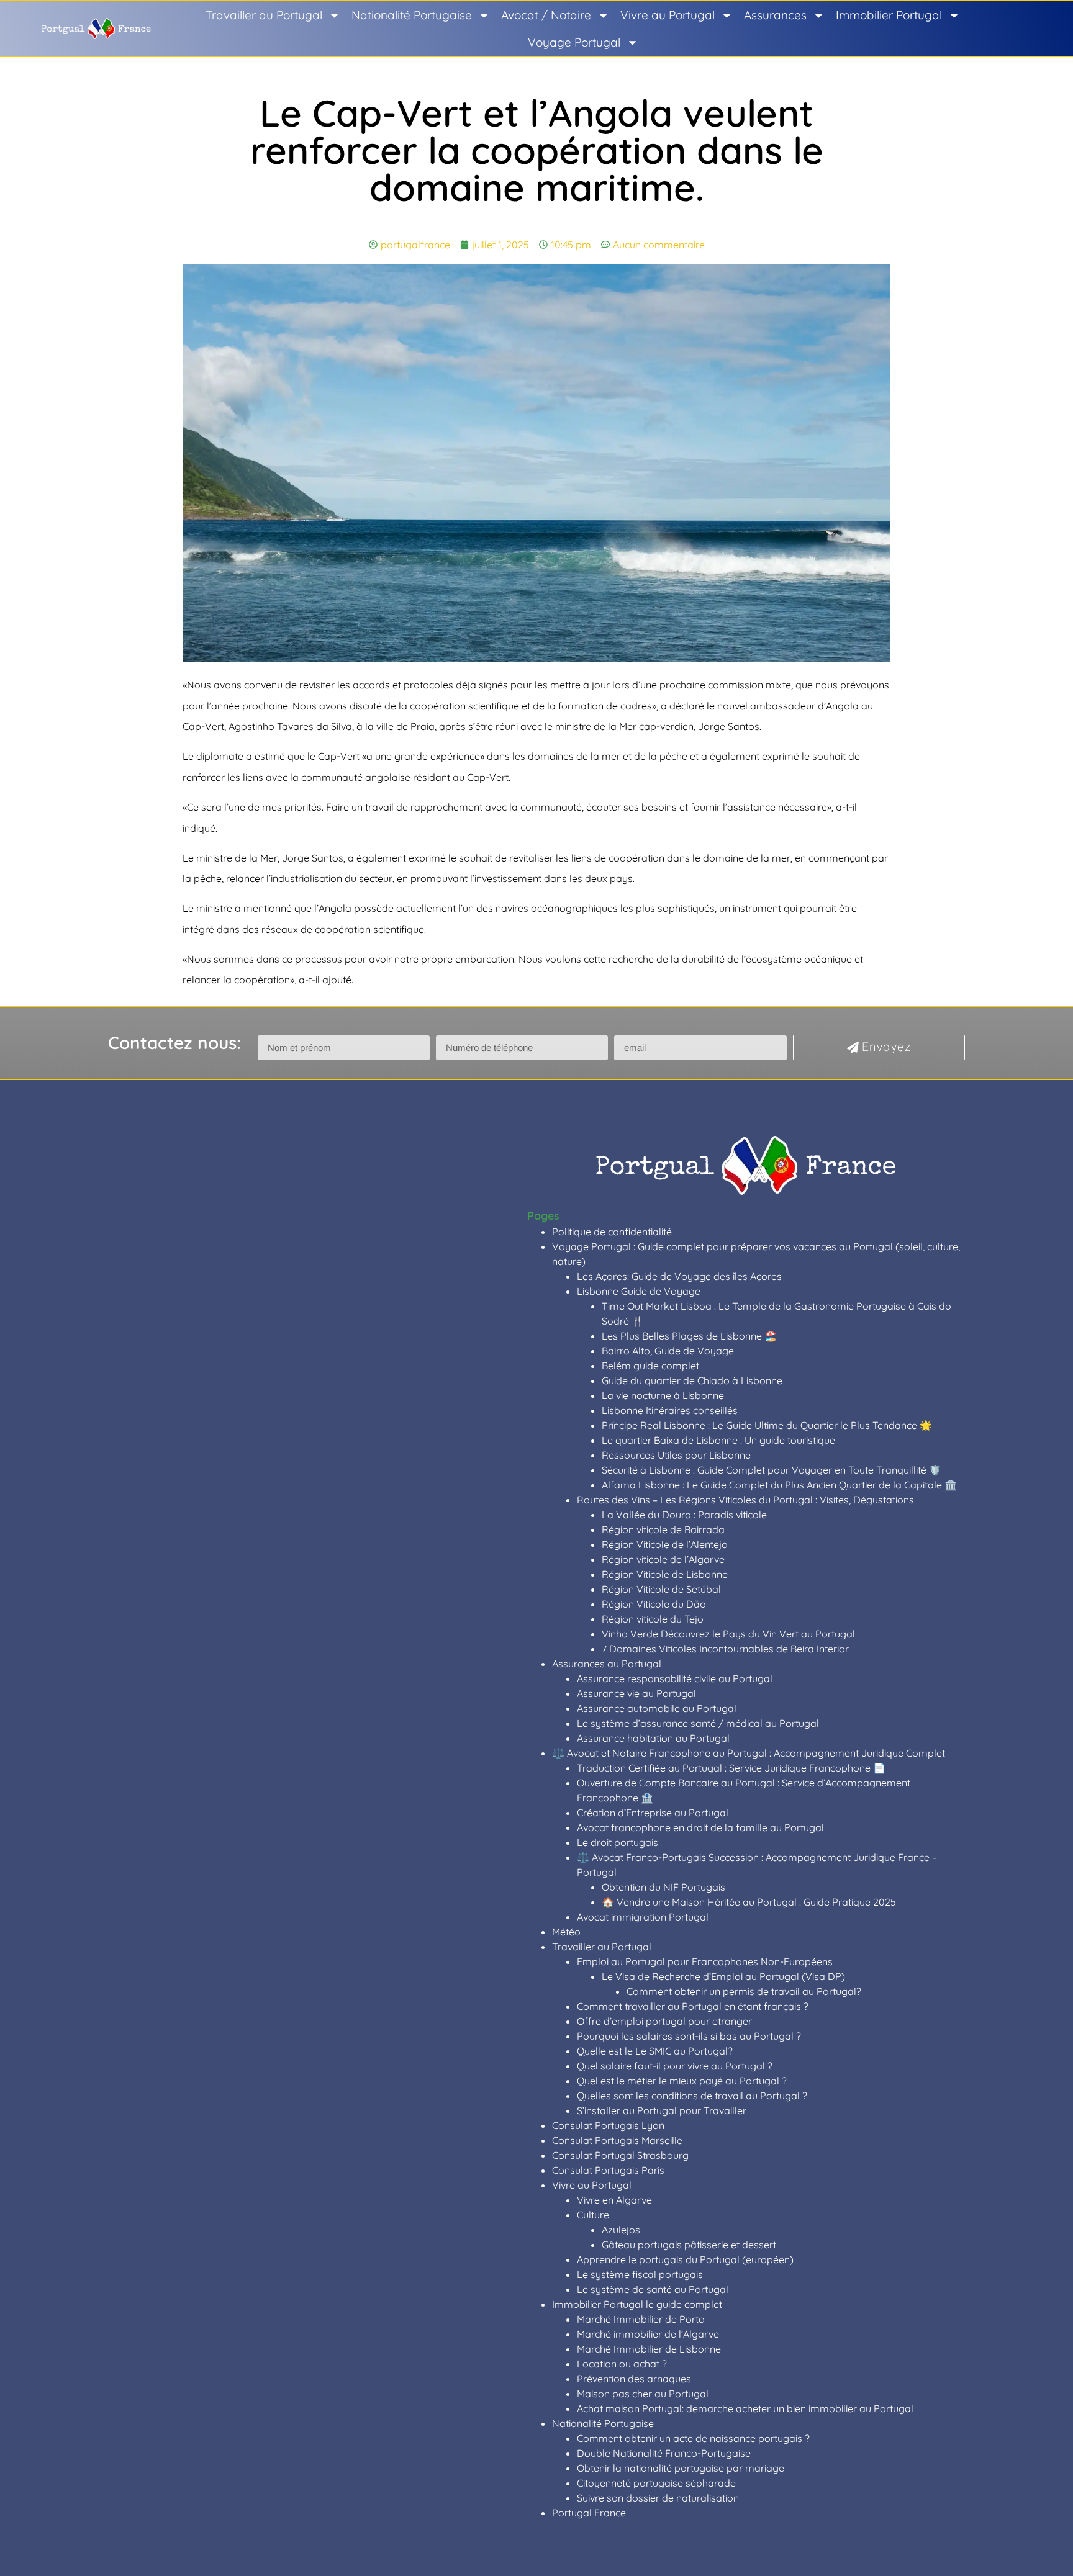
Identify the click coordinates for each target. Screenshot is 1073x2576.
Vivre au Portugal (668, 15)
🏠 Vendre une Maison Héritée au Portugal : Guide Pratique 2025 (749, 1902)
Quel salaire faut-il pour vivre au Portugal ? (675, 2066)
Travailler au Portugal (264, 15)
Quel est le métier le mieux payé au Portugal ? (682, 2081)
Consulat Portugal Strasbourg (620, 2155)
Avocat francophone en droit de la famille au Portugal (700, 1827)
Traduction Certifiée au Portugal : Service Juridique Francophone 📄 (731, 1768)
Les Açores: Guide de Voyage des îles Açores (679, 1276)
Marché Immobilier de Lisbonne (649, 2349)
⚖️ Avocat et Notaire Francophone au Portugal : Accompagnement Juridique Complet (749, 1753)
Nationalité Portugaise (412, 15)
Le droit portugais (618, 1842)
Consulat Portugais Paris (608, 2170)
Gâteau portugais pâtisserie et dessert (689, 2245)
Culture (593, 2215)
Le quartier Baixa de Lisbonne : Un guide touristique (718, 1440)
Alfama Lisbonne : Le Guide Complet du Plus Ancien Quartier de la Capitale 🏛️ (779, 1485)
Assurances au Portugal (607, 1664)
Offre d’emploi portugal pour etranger (664, 2021)
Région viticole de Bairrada (663, 1529)
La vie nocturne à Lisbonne (663, 1395)
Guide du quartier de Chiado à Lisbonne (692, 1380)
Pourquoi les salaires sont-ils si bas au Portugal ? (689, 2036)
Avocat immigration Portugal (643, 1917)
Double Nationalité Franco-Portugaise (664, 2453)
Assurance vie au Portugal (636, 1693)
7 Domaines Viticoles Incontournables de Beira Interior (725, 1649)
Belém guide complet (650, 1366)
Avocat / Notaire (546, 15)
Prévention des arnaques (634, 2379)
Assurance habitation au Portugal (653, 1738)
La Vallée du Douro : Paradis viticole (684, 1515)
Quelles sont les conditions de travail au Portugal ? (692, 2096)
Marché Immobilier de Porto (641, 2319)
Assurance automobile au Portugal (657, 1708)
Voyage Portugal (574, 42)
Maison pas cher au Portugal (643, 2394)
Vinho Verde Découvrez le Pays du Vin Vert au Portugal (728, 1634)
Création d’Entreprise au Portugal (653, 1813)
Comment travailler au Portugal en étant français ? (693, 2006)
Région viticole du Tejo (653, 1619)
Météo (566, 1932)
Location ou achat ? (622, 2364)
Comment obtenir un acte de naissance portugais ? (693, 2438)
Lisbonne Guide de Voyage (639, 1291)
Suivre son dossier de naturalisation (658, 2498)
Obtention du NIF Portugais (663, 1887)
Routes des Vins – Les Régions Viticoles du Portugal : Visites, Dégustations (745, 1500)
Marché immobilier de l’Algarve (648, 2334)
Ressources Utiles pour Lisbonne (676, 1455)
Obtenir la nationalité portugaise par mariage (681, 2468)
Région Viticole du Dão (654, 1604)
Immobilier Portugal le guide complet (637, 2304)
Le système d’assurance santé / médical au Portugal (698, 1723)
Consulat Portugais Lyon (608, 2125)
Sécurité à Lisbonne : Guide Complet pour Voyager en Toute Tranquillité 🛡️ (772, 1470)
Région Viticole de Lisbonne (665, 1574)
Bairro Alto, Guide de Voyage (668, 1351)
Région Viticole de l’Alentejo (665, 1544)
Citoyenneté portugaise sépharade (656, 2483)
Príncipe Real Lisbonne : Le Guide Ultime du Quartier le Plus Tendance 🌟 (767, 1425)
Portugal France (589, 2513)
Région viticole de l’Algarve (663, 1559)
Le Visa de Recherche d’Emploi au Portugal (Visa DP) (723, 1976)
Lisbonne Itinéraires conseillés (670, 1410)
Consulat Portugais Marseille (617, 2140)
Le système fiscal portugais (640, 2274)
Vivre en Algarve (614, 2200)
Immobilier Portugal (889, 15)
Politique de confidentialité (612, 1232)
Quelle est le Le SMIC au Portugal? (655, 2051)
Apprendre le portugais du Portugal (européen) (685, 2259)
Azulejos (621, 2230)
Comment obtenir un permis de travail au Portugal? (744, 1991)
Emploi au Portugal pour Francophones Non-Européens (705, 1961)
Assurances (775, 15)
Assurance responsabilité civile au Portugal (675, 1678)
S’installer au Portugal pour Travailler (662, 2110)
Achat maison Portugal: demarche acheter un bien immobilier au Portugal (745, 2408)
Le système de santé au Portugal (653, 2289)
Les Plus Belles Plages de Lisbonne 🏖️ (689, 1336)
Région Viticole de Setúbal (661, 1589)
